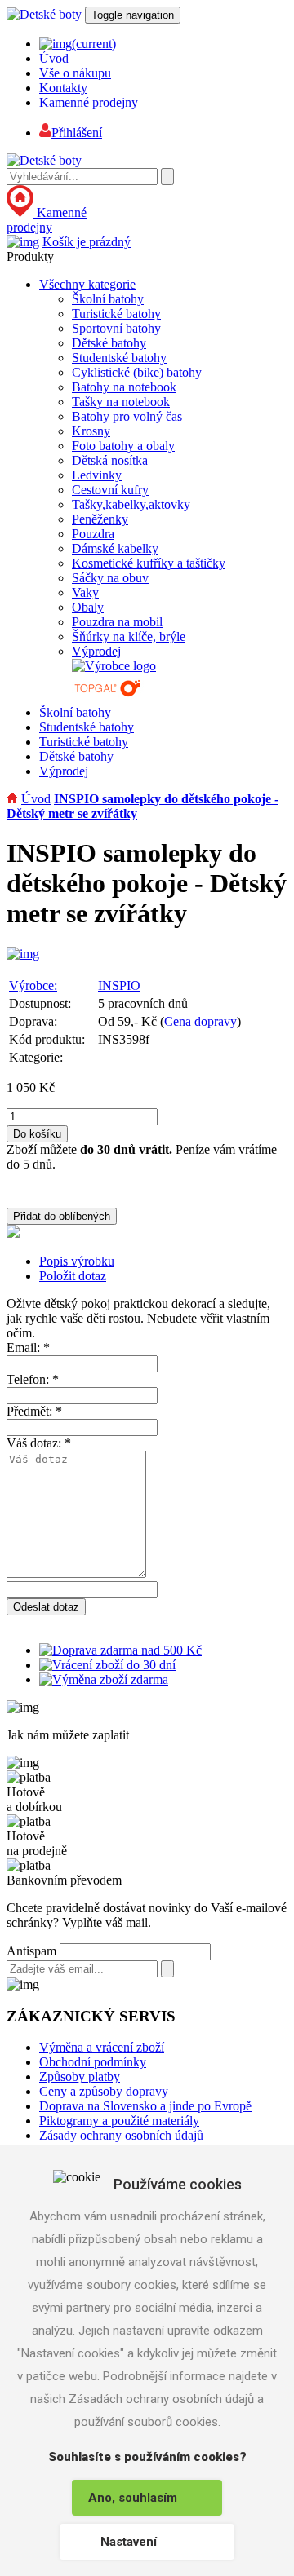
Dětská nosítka (110, 460)
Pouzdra (93, 534)
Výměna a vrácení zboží (102, 2047)
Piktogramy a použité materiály (119, 2121)
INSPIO (119, 985)
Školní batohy (108, 299)
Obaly (88, 607)
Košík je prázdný (87, 242)
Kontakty (63, 88)
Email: (28, 1348)
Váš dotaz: (39, 1443)
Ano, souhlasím (133, 2498)
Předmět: (34, 1411)
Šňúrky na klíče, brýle (129, 636)
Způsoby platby (80, 2077)
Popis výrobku (77, 1261)
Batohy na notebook (124, 387)
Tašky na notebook (121, 402)
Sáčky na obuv (110, 578)
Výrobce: (33, 985)
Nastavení (129, 2542)
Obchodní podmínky (93, 2062)
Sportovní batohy (116, 328)
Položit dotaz (73, 1276)
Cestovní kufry (110, 490)
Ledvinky (97, 475)
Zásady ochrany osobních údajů (121, 2135)
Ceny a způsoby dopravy (104, 2091)
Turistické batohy (116, 314)
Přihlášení (77, 133)
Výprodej (96, 651)
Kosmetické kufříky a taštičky (149, 563)
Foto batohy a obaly (123, 446)
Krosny (91, 431)
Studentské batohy (119, 358)
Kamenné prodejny (89, 102)
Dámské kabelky (115, 548)
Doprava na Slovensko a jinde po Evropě (145, 2106)
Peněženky (100, 519)
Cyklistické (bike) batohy (137, 372)
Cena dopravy (200, 1021)
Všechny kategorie (87, 284)
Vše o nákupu (75, 73)
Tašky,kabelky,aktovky (131, 504)
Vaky (85, 592)
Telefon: (33, 1379)
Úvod (54, 58)
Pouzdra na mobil (117, 622)
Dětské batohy (109, 343)
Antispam (31, 1951)
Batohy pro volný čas (127, 416)
